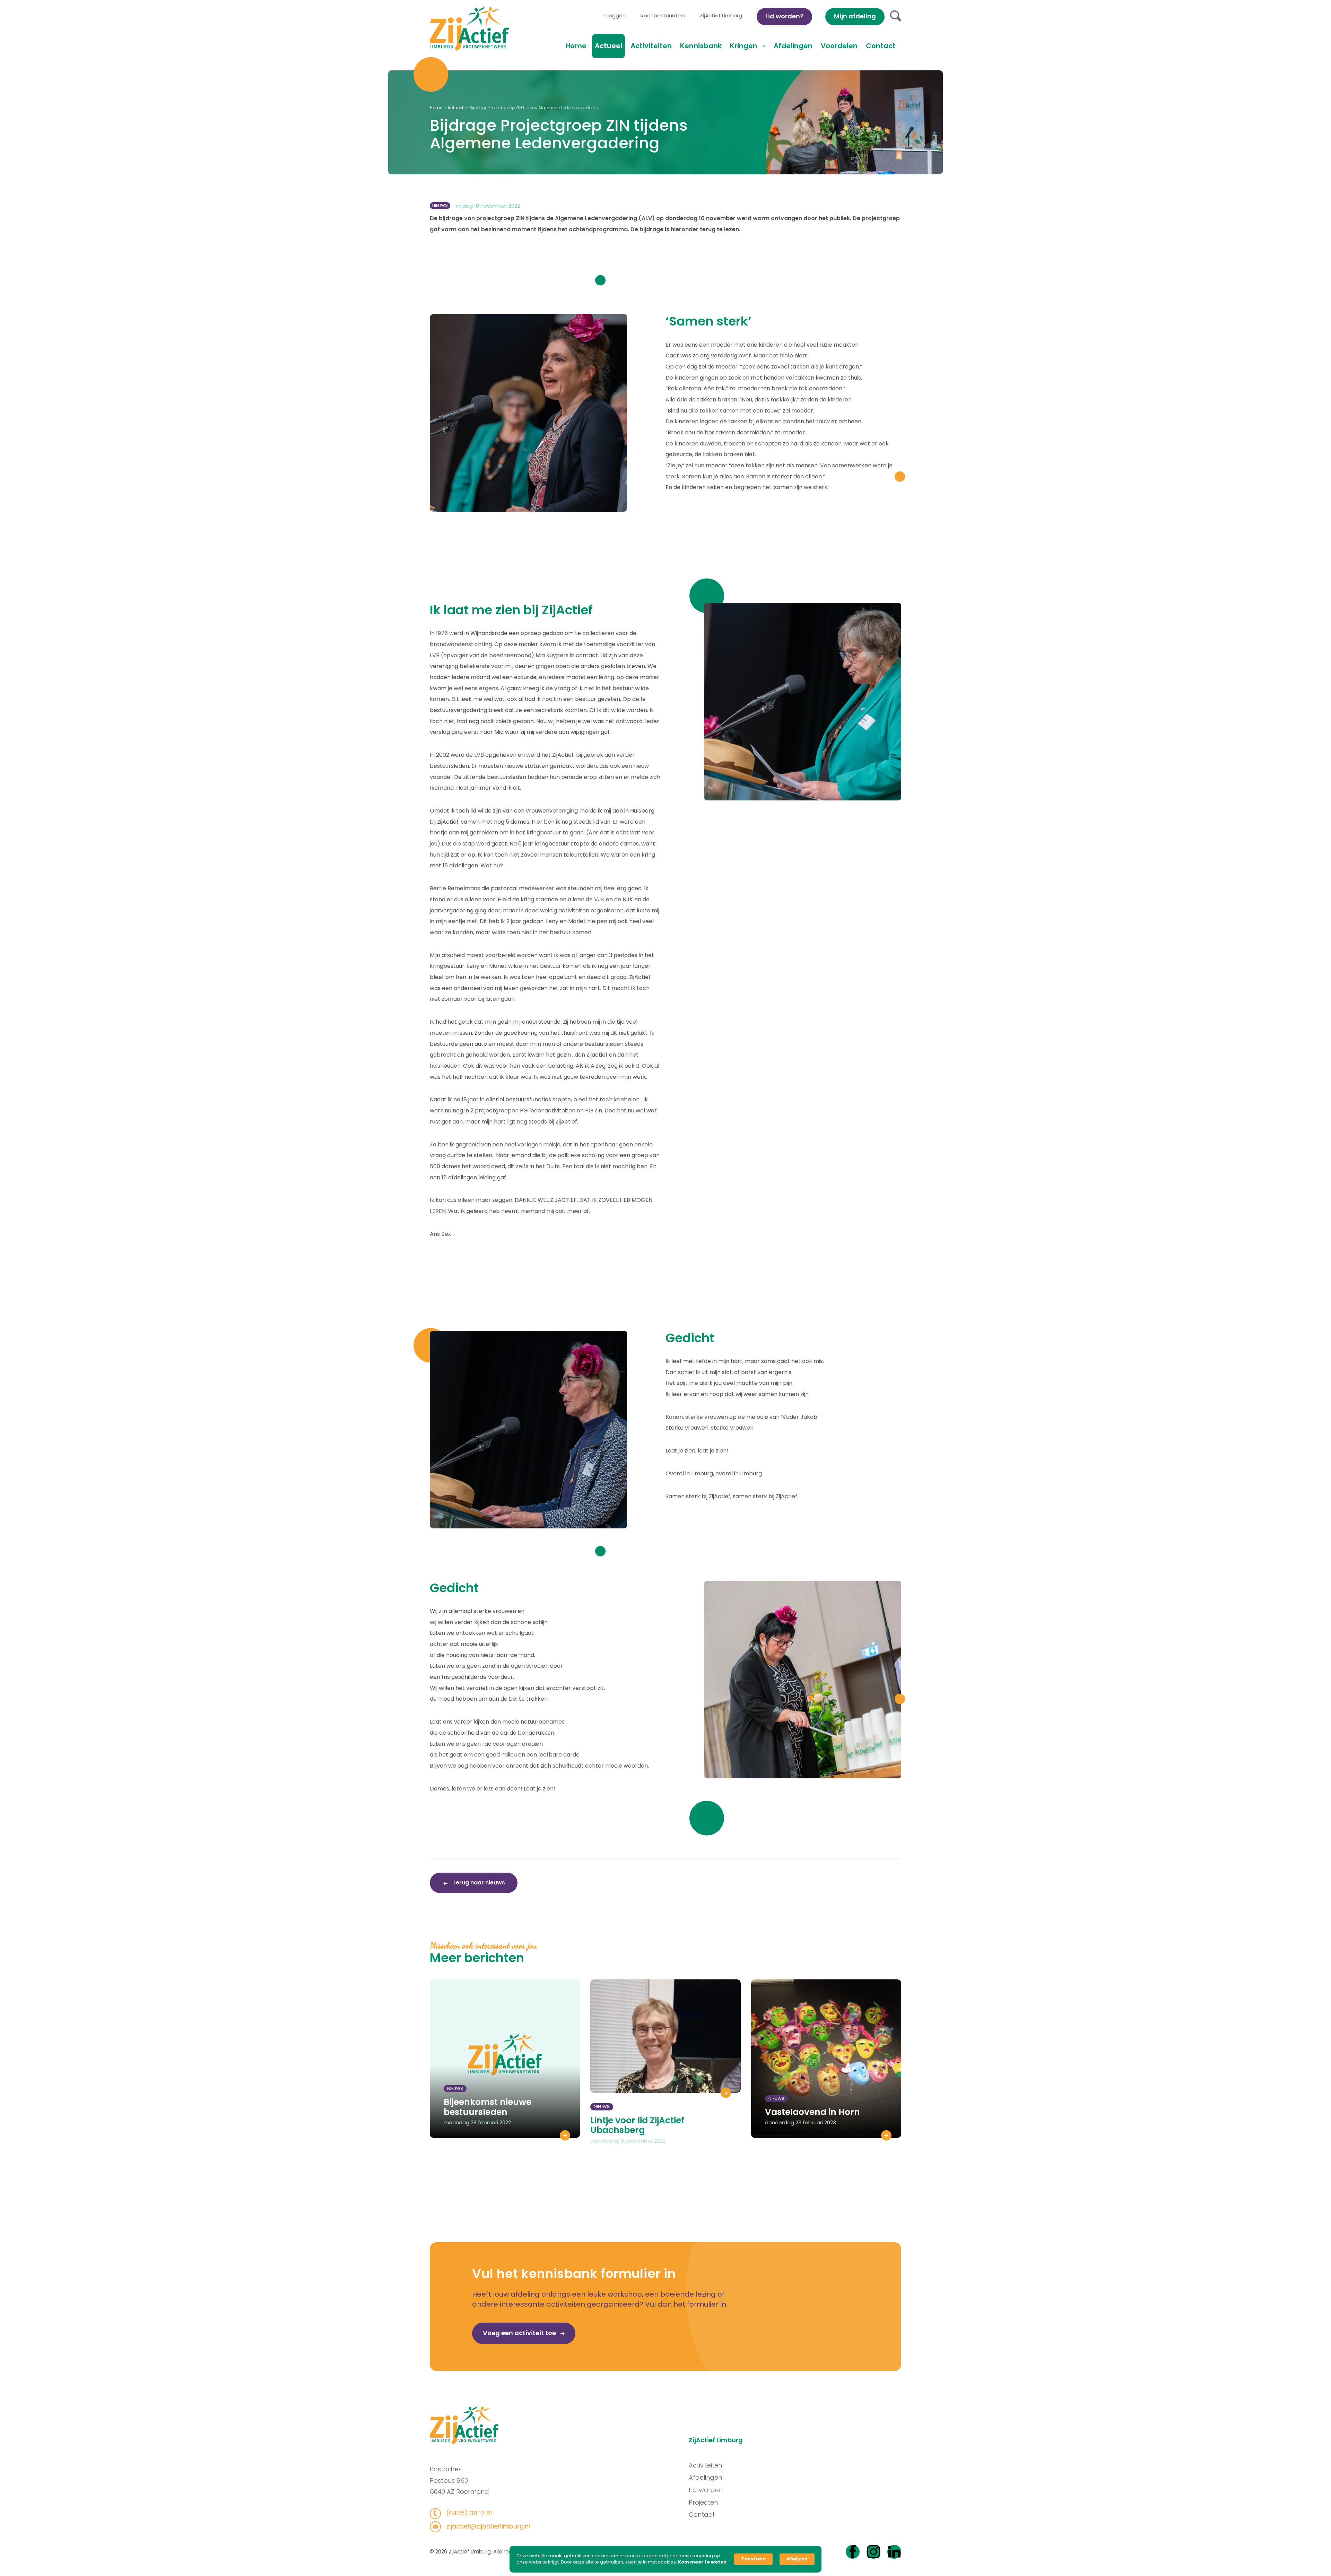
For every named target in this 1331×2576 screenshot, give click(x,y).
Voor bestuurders (663, 15)
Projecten (703, 2502)
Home (576, 46)
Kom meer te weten (702, 2562)
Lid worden (706, 2490)
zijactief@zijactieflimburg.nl (487, 2526)
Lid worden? (784, 16)
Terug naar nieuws (478, 1883)
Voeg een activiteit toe (520, 2333)
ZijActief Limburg (721, 15)
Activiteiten (651, 46)
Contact (881, 46)
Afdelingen (793, 46)
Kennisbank (701, 46)
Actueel (608, 46)
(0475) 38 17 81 (468, 2513)
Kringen (745, 46)
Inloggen (615, 15)
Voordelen (839, 46)
